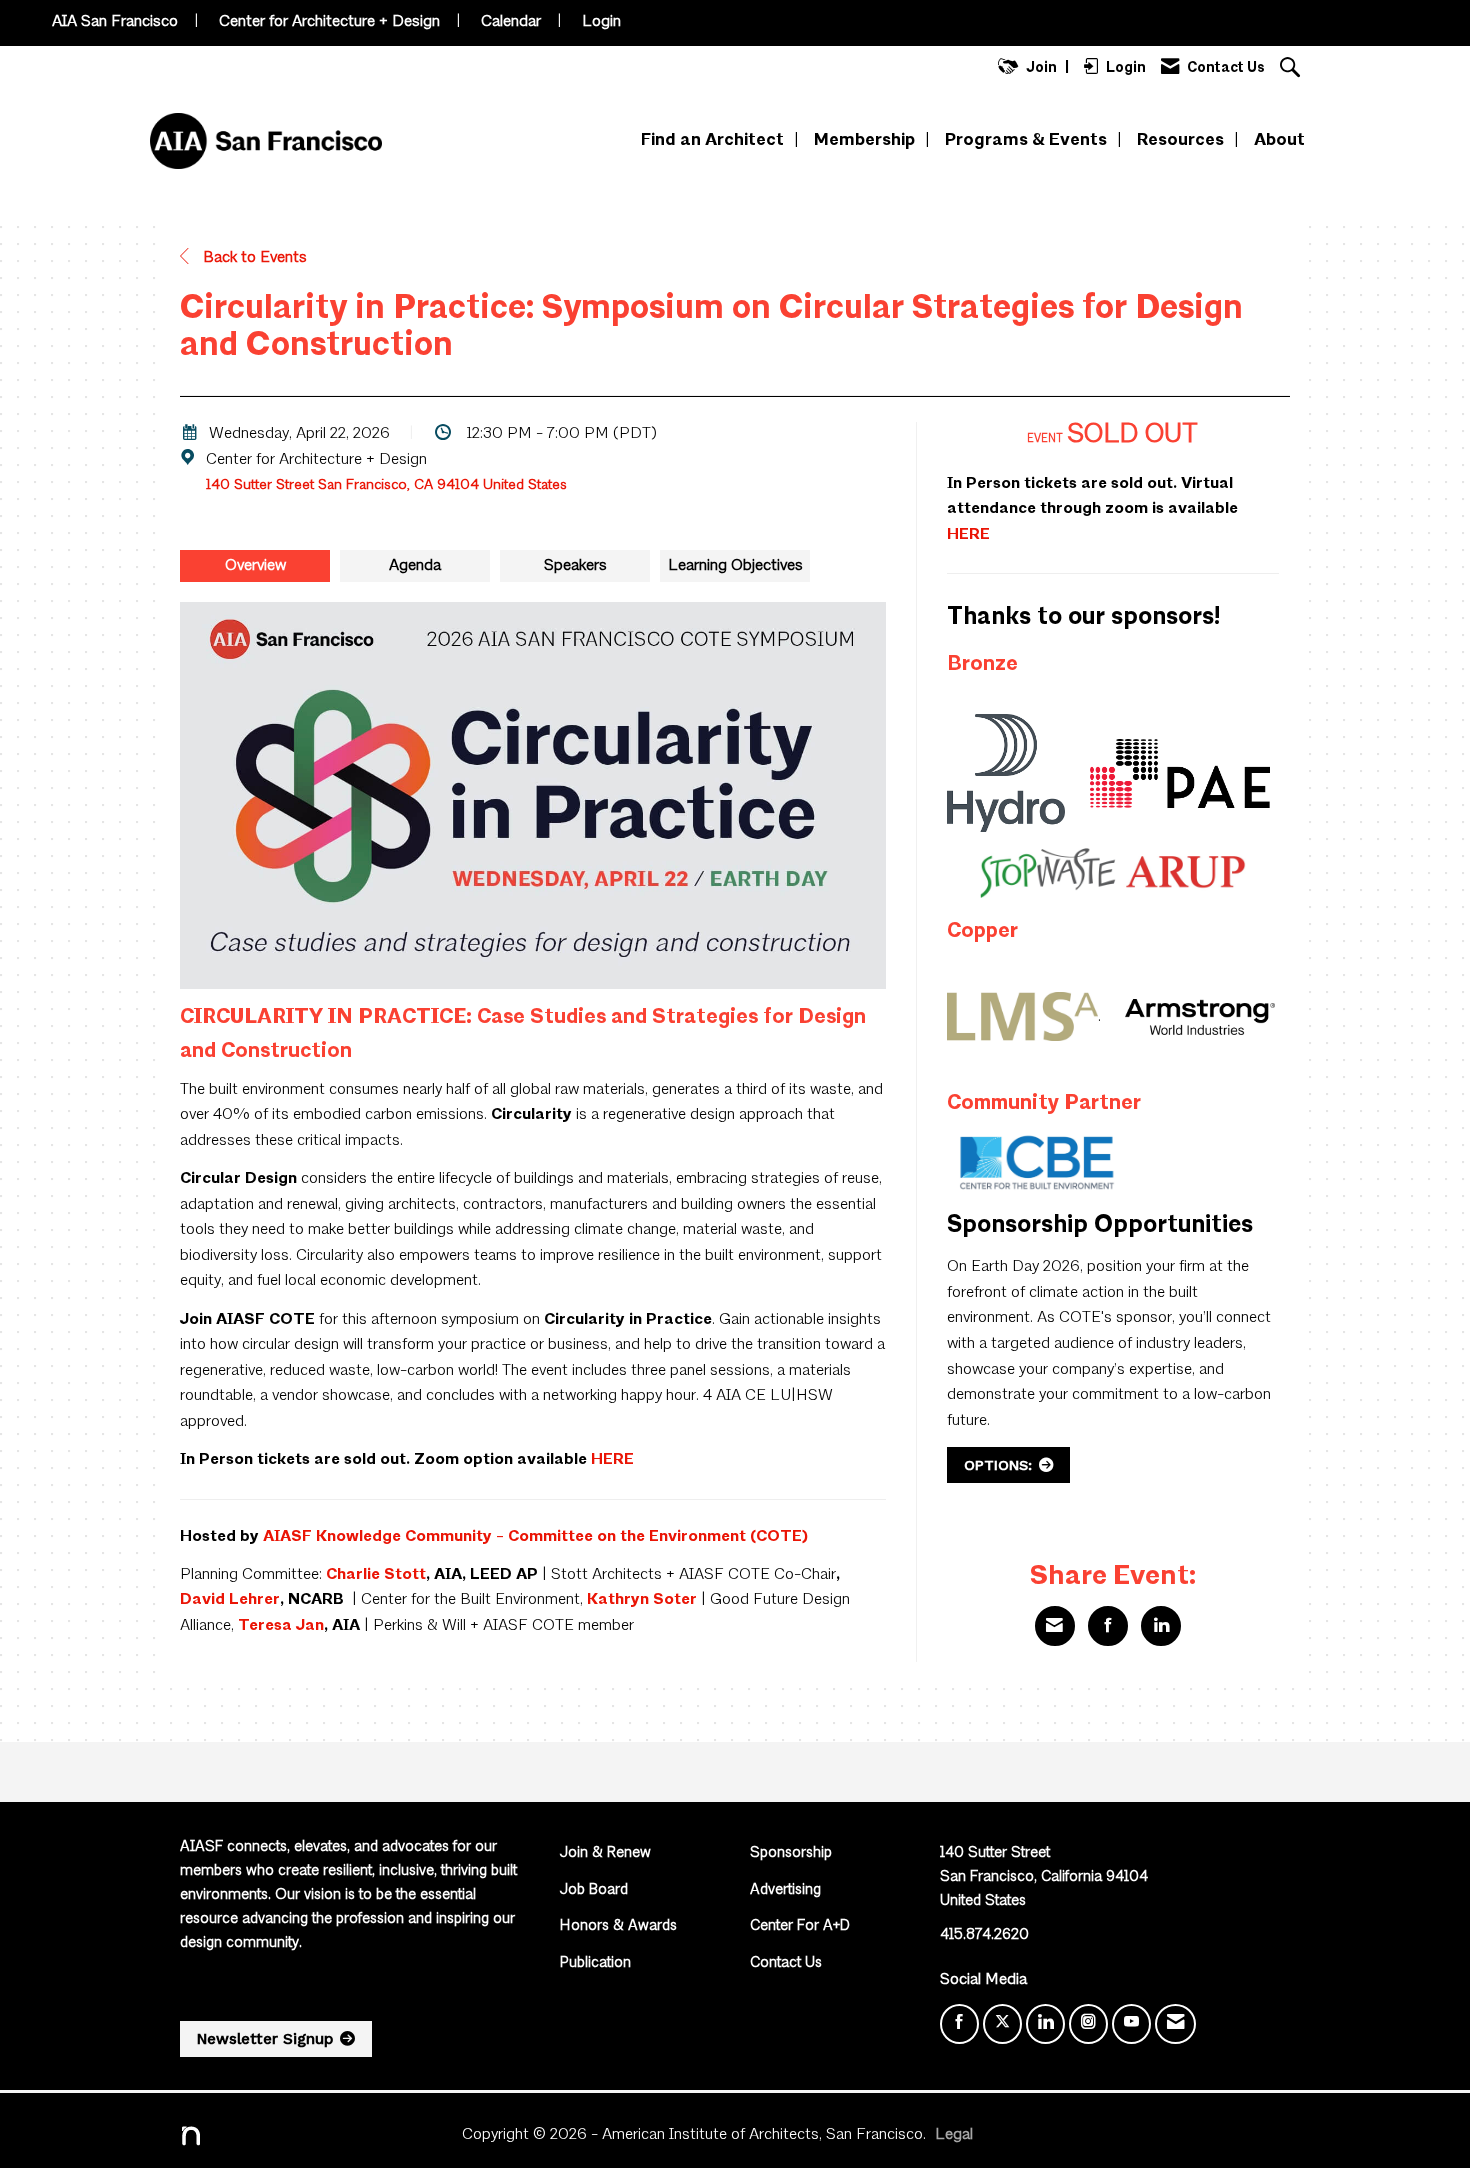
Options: (998, 1465)
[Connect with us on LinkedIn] (1045, 2024)
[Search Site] (1292, 69)
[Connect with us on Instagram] (1088, 2024)
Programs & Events (1026, 140)
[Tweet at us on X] (1002, 2024)
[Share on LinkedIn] (1161, 1626)
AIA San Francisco (115, 22)
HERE (612, 1460)
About (1279, 140)
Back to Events (253, 258)
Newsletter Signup (265, 2039)
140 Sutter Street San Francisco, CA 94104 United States (386, 485)
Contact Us (786, 1963)
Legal (954, 2135)
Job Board (594, 1890)
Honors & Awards (618, 1926)
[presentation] (255, 566)
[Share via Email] (1055, 1626)
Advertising (785, 1890)
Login (601, 22)
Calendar (511, 22)
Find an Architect (712, 140)
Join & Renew (605, 1853)
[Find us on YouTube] (1131, 2024)
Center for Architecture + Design (329, 22)
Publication (595, 1963)
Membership (864, 140)
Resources (1180, 140)
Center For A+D (800, 1926)
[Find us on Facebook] (959, 2024)
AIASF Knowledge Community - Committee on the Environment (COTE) (535, 1537)
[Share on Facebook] (1108, 1626)
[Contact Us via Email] (1175, 2024)
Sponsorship (791, 1853)
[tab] (255, 566)
